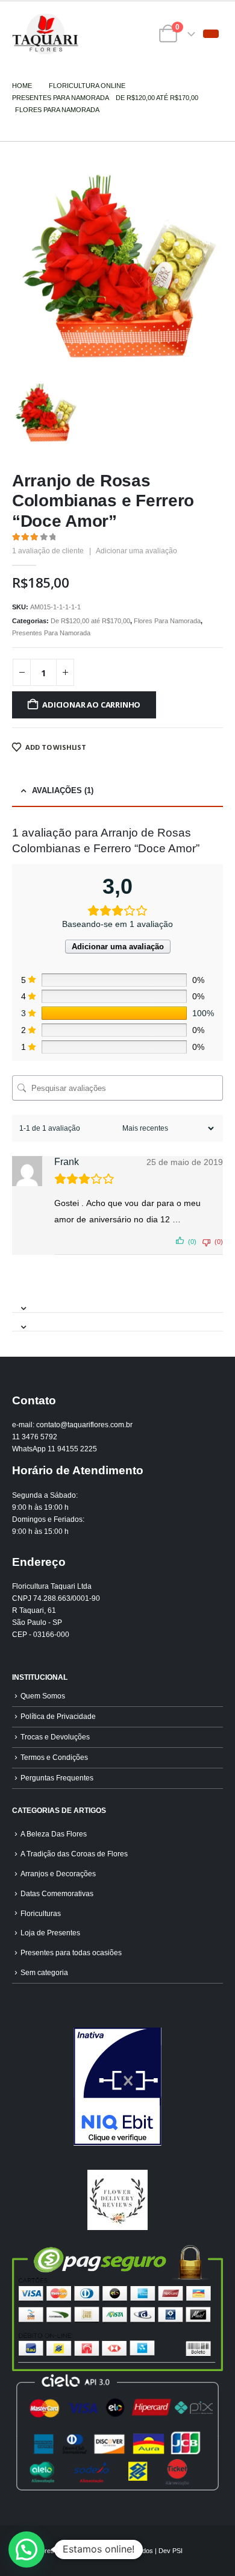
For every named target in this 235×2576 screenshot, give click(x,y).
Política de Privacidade (58, 1716)
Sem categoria (44, 1972)
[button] (211, 34)
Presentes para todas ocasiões (71, 1952)
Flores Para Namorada (167, 621)
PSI (177, 2551)
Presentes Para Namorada (51, 633)
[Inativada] (117, 2087)
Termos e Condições (54, 1757)
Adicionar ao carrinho (91, 705)
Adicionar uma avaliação (136, 551)
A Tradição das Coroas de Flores (74, 1854)
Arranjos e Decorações (58, 1874)
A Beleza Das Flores (54, 1834)
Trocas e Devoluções (55, 1737)
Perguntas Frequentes (57, 1778)
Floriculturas (41, 1913)
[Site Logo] (45, 34)
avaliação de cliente (48, 551)
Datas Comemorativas (57, 1893)
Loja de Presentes (50, 1933)
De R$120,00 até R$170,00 (90, 621)
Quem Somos (43, 1696)
